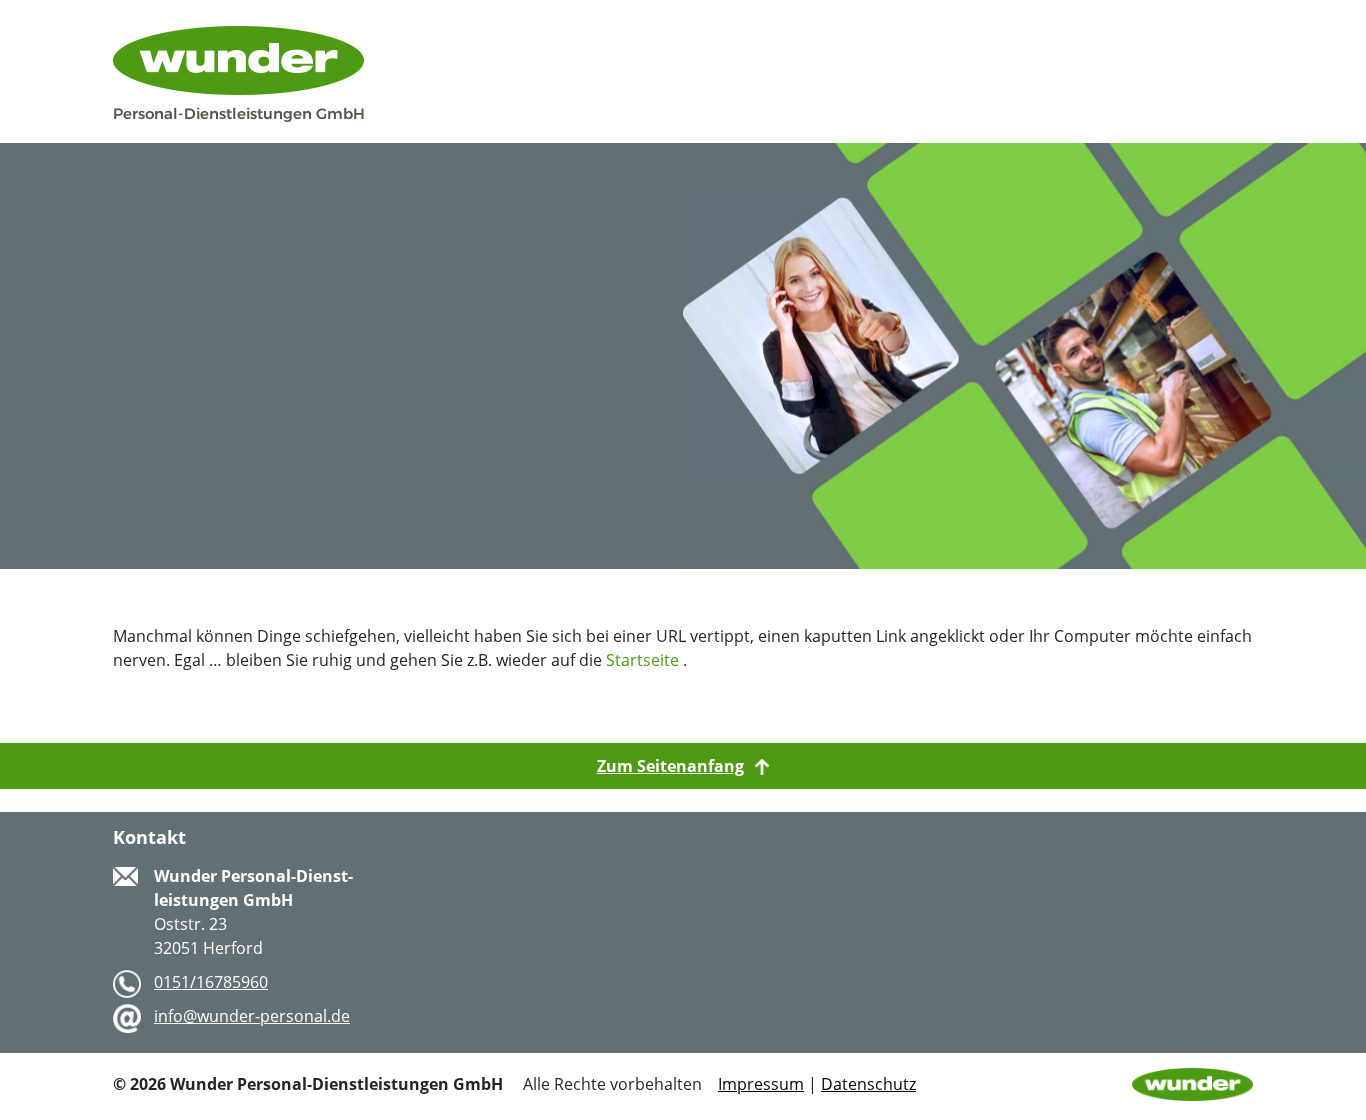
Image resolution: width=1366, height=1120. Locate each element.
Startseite (642, 660)
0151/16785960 (211, 982)
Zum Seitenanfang (670, 766)
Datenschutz (868, 1084)
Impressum (761, 1084)
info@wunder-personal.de (252, 1016)
